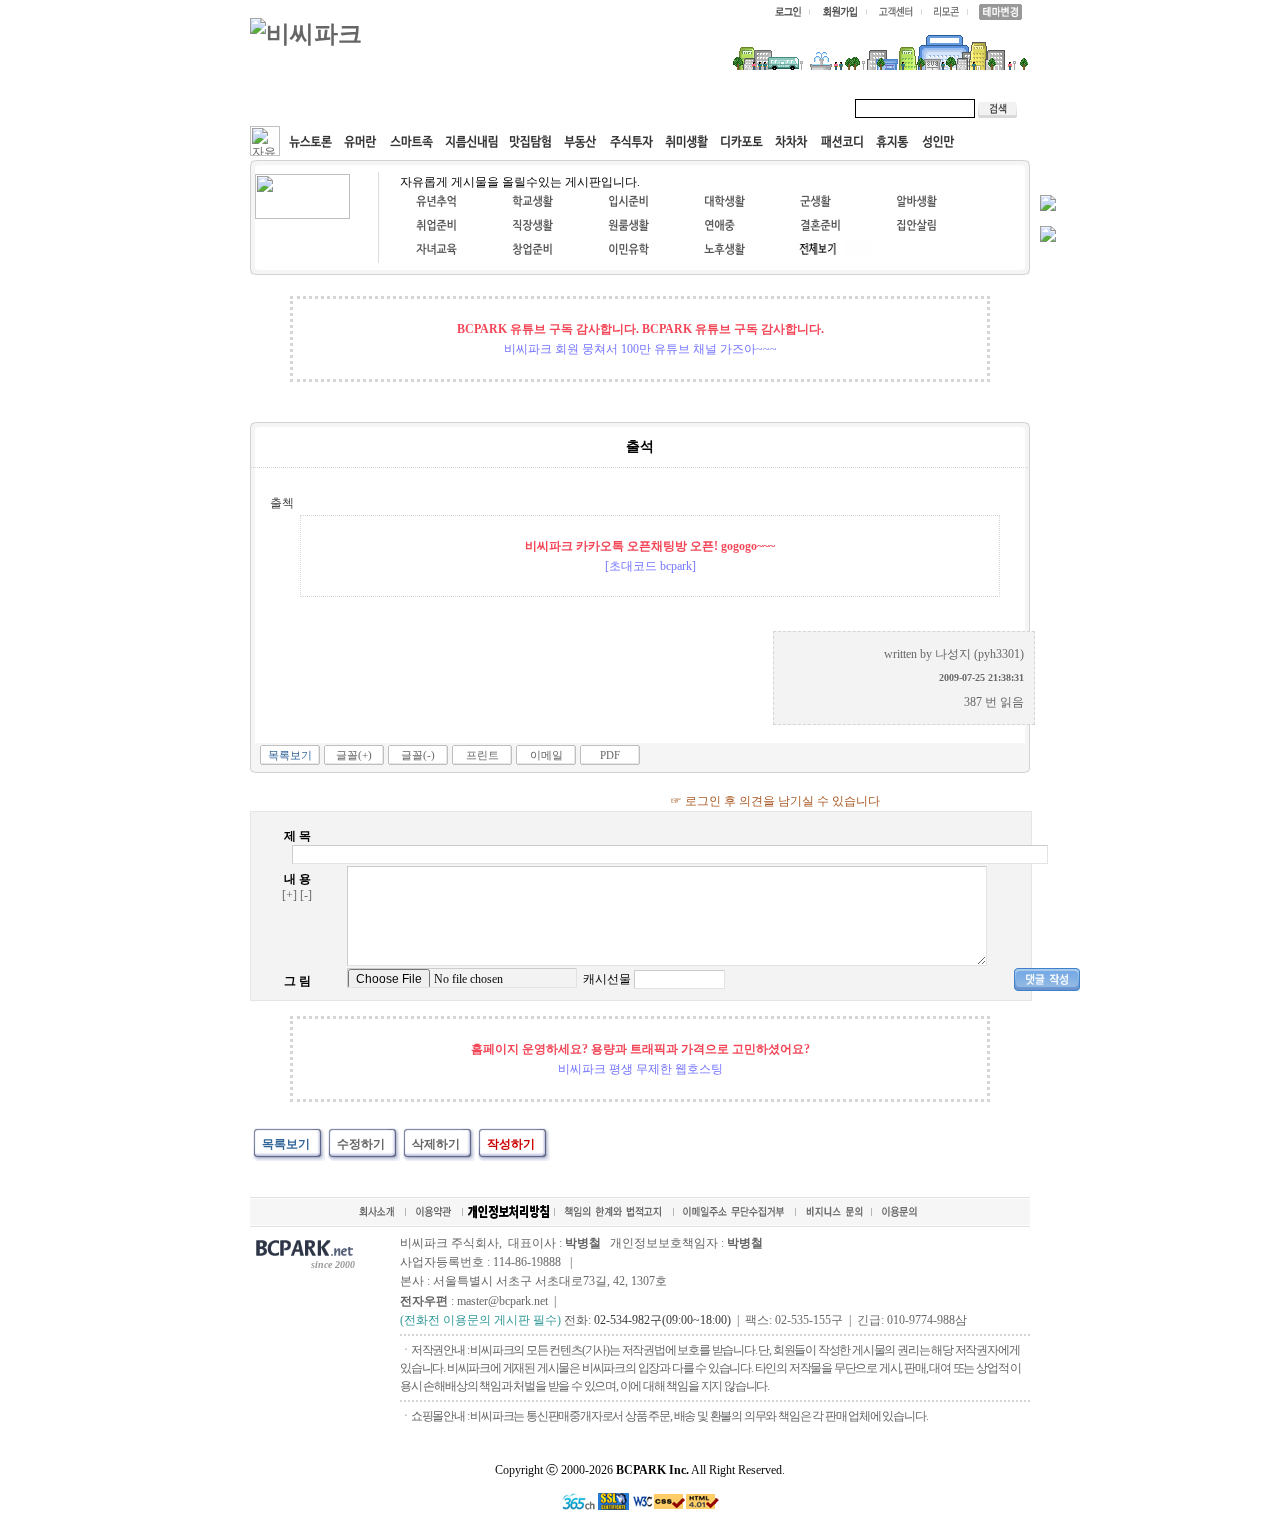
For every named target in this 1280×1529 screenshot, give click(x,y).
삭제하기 (436, 1144)
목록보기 (290, 755)
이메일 (546, 755)
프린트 (482, 755)
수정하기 (361, 1144)
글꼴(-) (418, 755)
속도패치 (382, 108)
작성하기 (511, 1144)
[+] (289, 895)
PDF (610, 755)
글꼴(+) (354, 755)
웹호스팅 (466, 108)
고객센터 (634, 108)
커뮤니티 (298, 108)
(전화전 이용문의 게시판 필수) (480, 1320)
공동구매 (550, 108)
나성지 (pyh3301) (979, 654)
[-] (306, 895)
